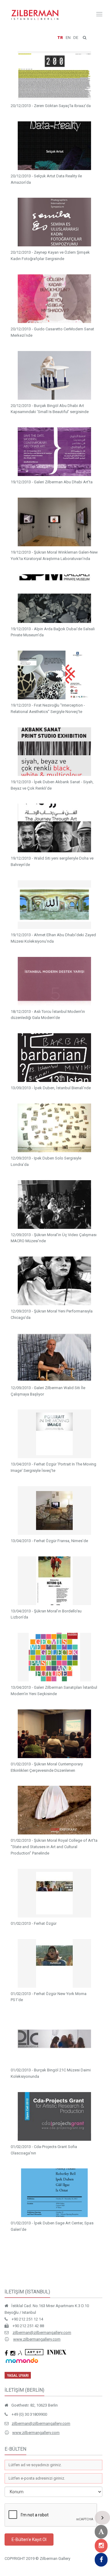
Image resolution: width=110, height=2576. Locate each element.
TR (60, 38)
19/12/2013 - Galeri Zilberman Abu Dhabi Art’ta (52, 482)
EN (68, 38)
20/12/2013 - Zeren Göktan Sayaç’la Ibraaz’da (51, 106)
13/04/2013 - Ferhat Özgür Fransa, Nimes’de (49, 1541)
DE (76, 38)
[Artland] (101, 2532)
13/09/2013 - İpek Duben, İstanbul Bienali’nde (51, 1088)
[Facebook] (101, 2560)
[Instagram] (101, 2546)
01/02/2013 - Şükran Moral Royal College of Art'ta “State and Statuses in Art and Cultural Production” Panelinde (54, 1847)
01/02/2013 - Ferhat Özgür (34, 1923)
